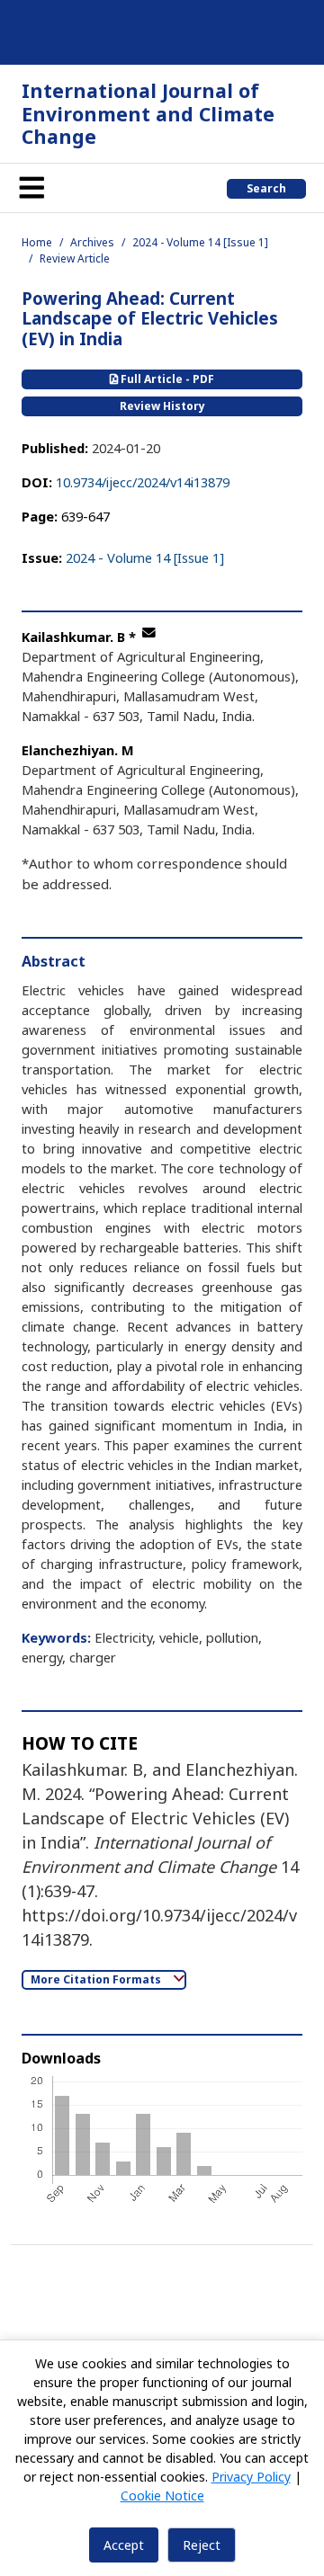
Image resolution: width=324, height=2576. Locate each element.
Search (266, 188)
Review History (162, 406)
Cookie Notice (162, 2496)
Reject (202, 2545)
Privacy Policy (251, 2477)
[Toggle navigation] (31, 188)
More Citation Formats (97, 1979)
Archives (92, 242)
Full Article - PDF (166, 379)
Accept (124, 2545)
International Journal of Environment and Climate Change (148, 113)
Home (37, 242)
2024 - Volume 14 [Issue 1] (200, 242)
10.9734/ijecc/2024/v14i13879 (143, 482)
